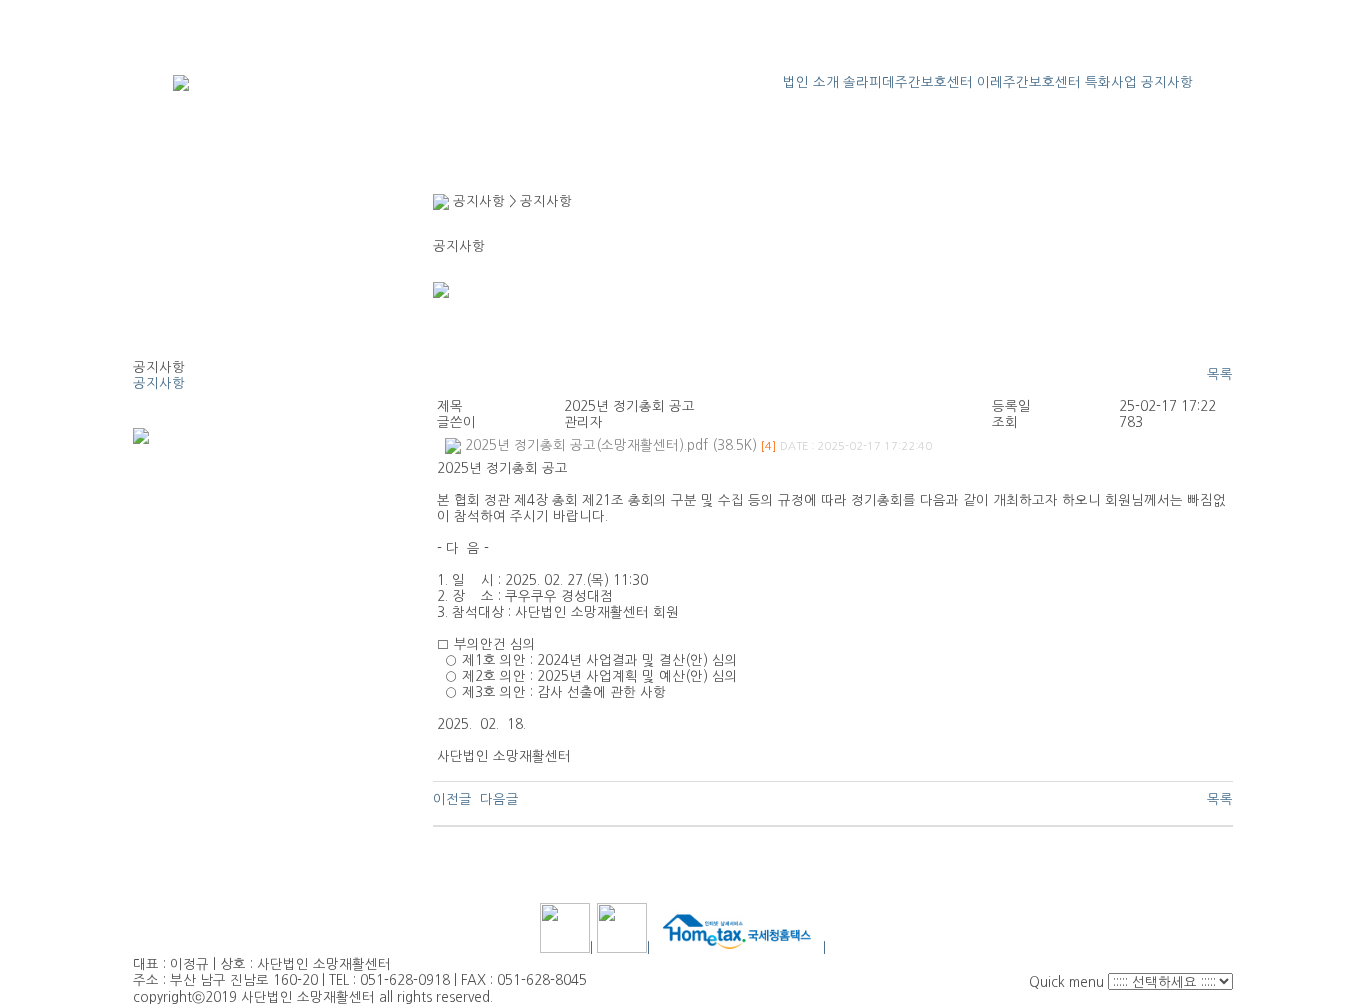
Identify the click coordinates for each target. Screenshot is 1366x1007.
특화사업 (1111, 82)
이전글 (452, 799)
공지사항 (1167, 82)
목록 (1220, 374)
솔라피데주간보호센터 (908, 82)
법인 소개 (811, 82)
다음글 (499, 799)
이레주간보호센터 (1029, 82)
